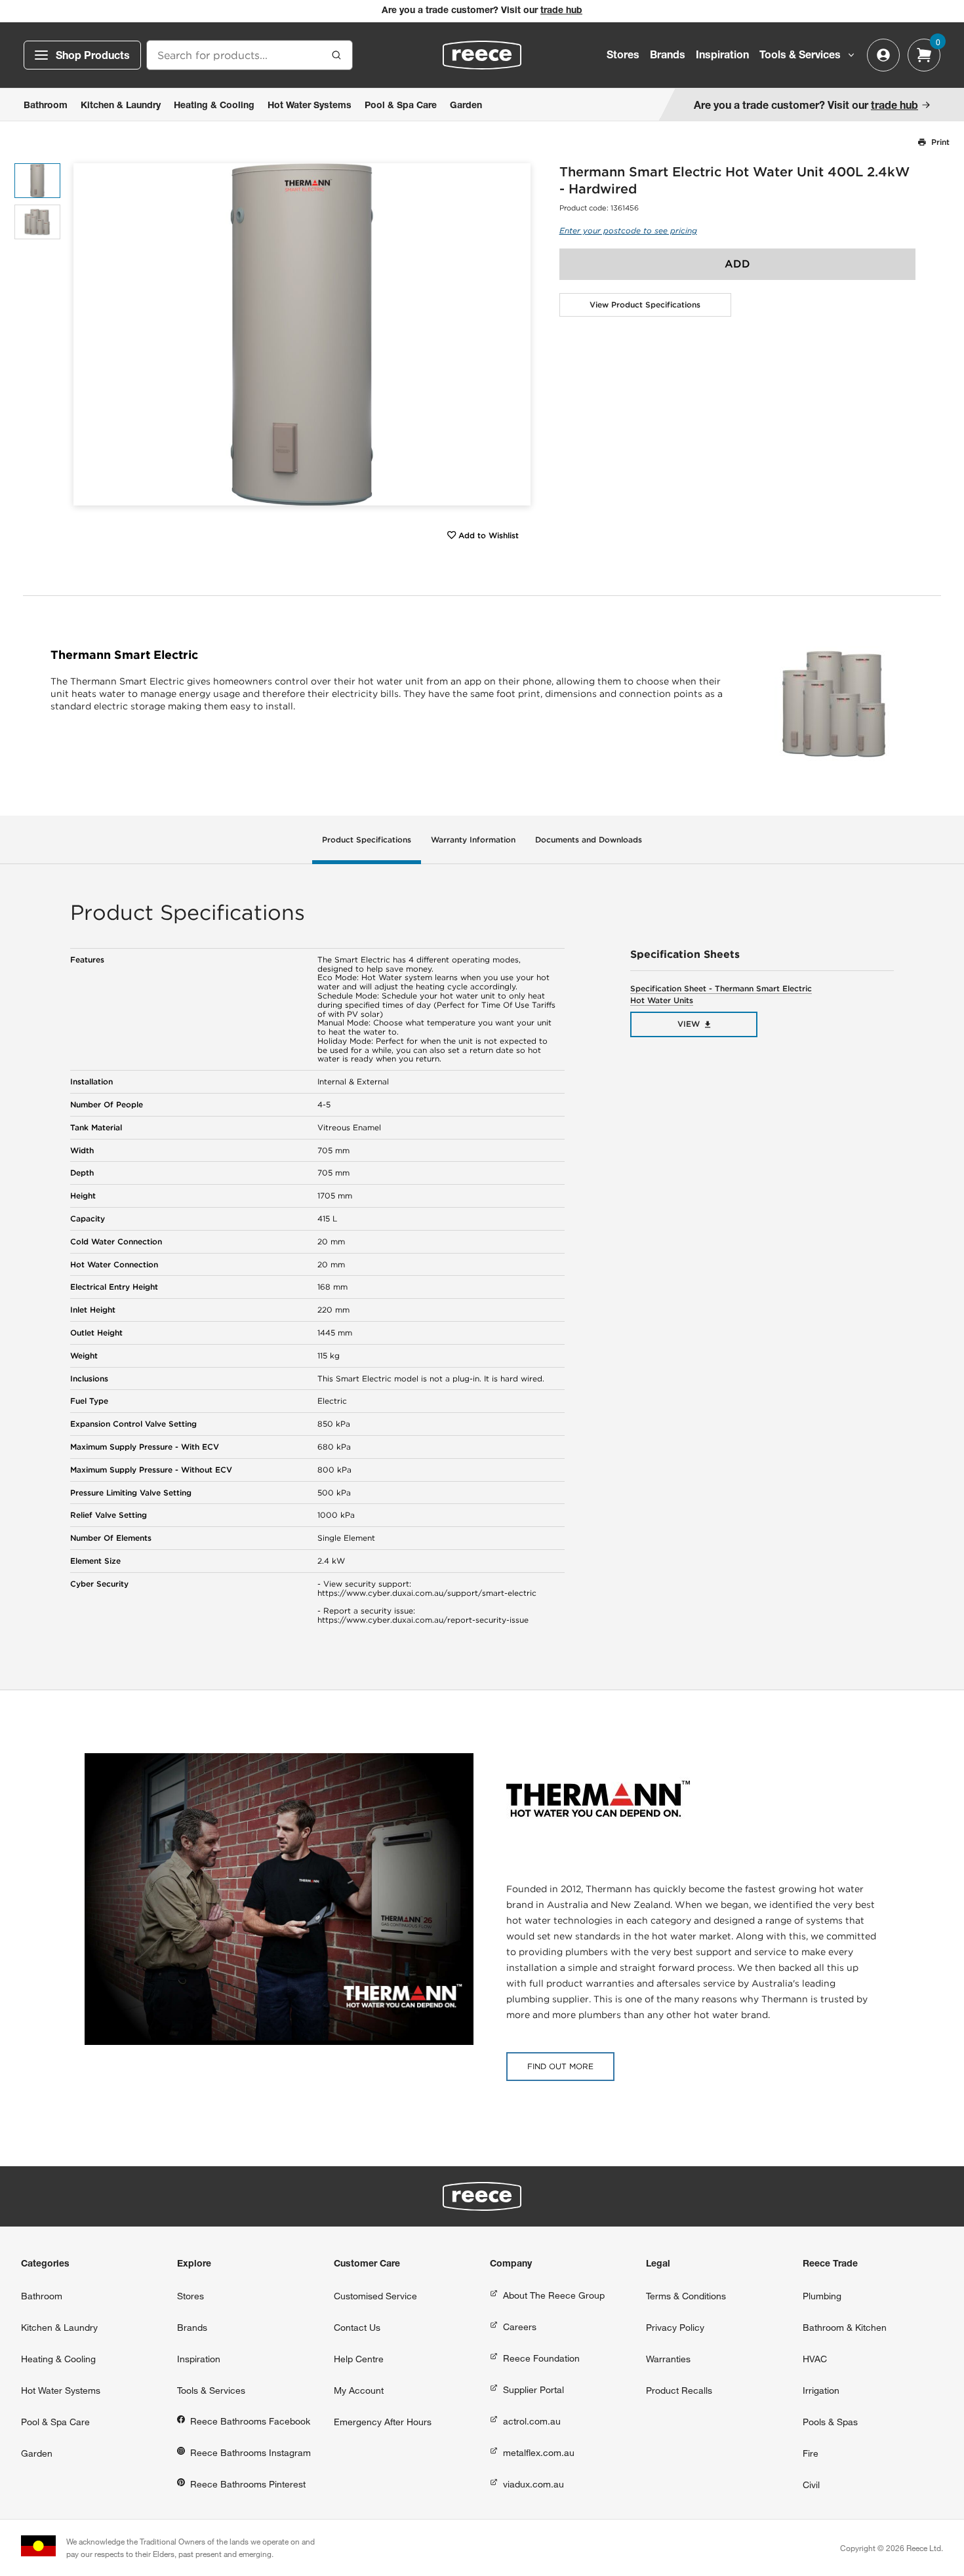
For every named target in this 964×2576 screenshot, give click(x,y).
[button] (516, 335)
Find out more (560, 2066)
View (689, 1024)
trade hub (561, 11)
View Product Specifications (645, 305)
